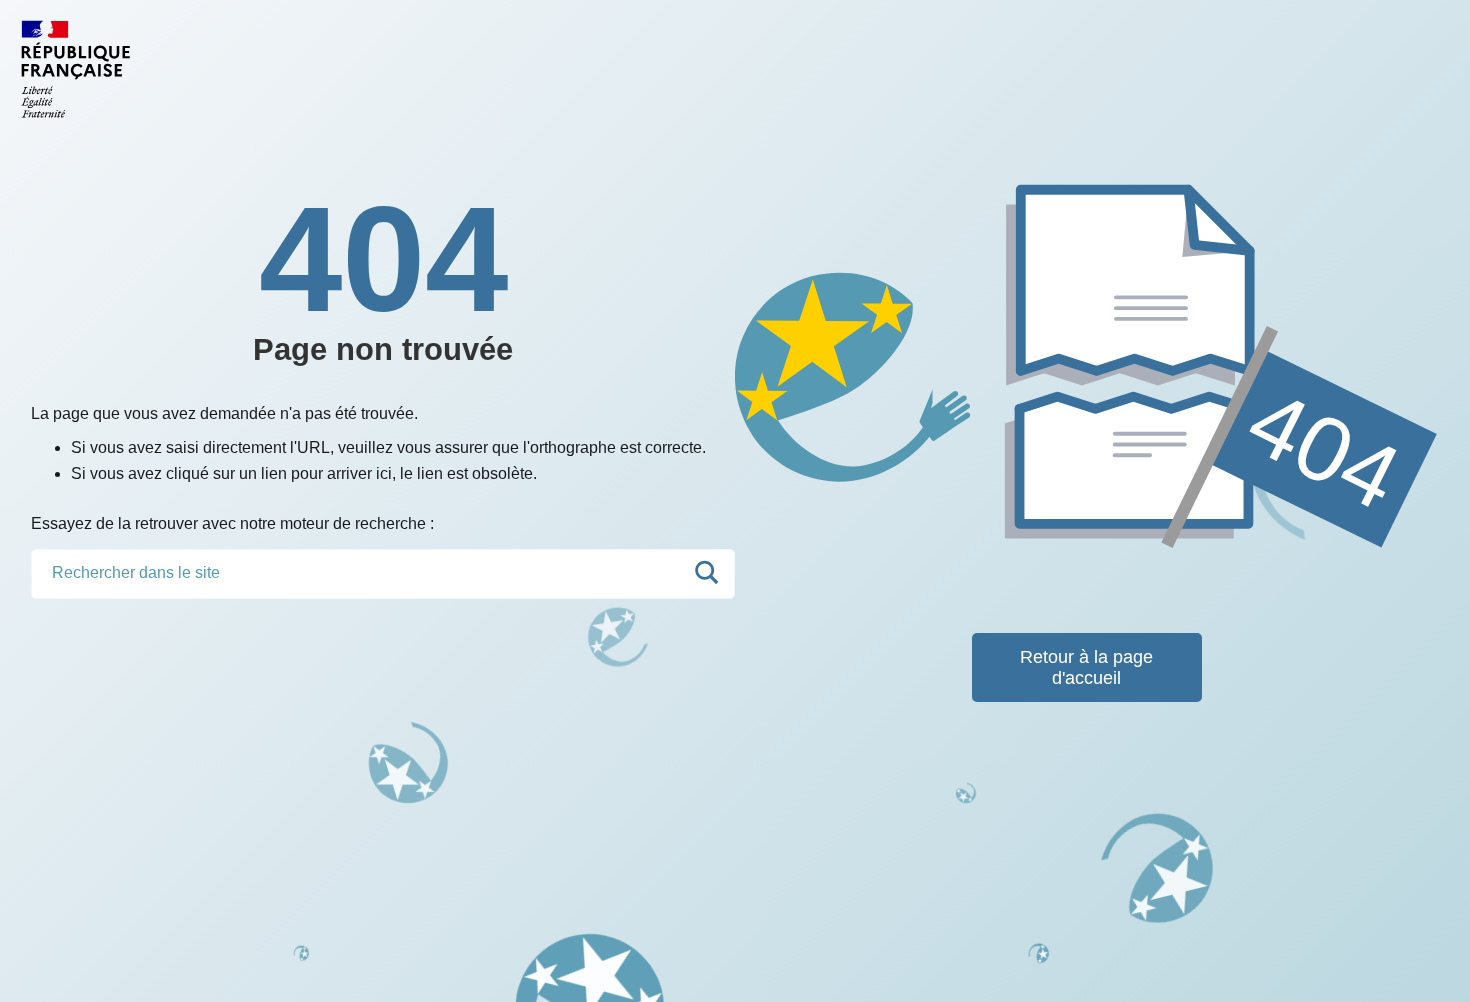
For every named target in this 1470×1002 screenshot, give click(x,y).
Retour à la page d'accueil (1086, 667)
